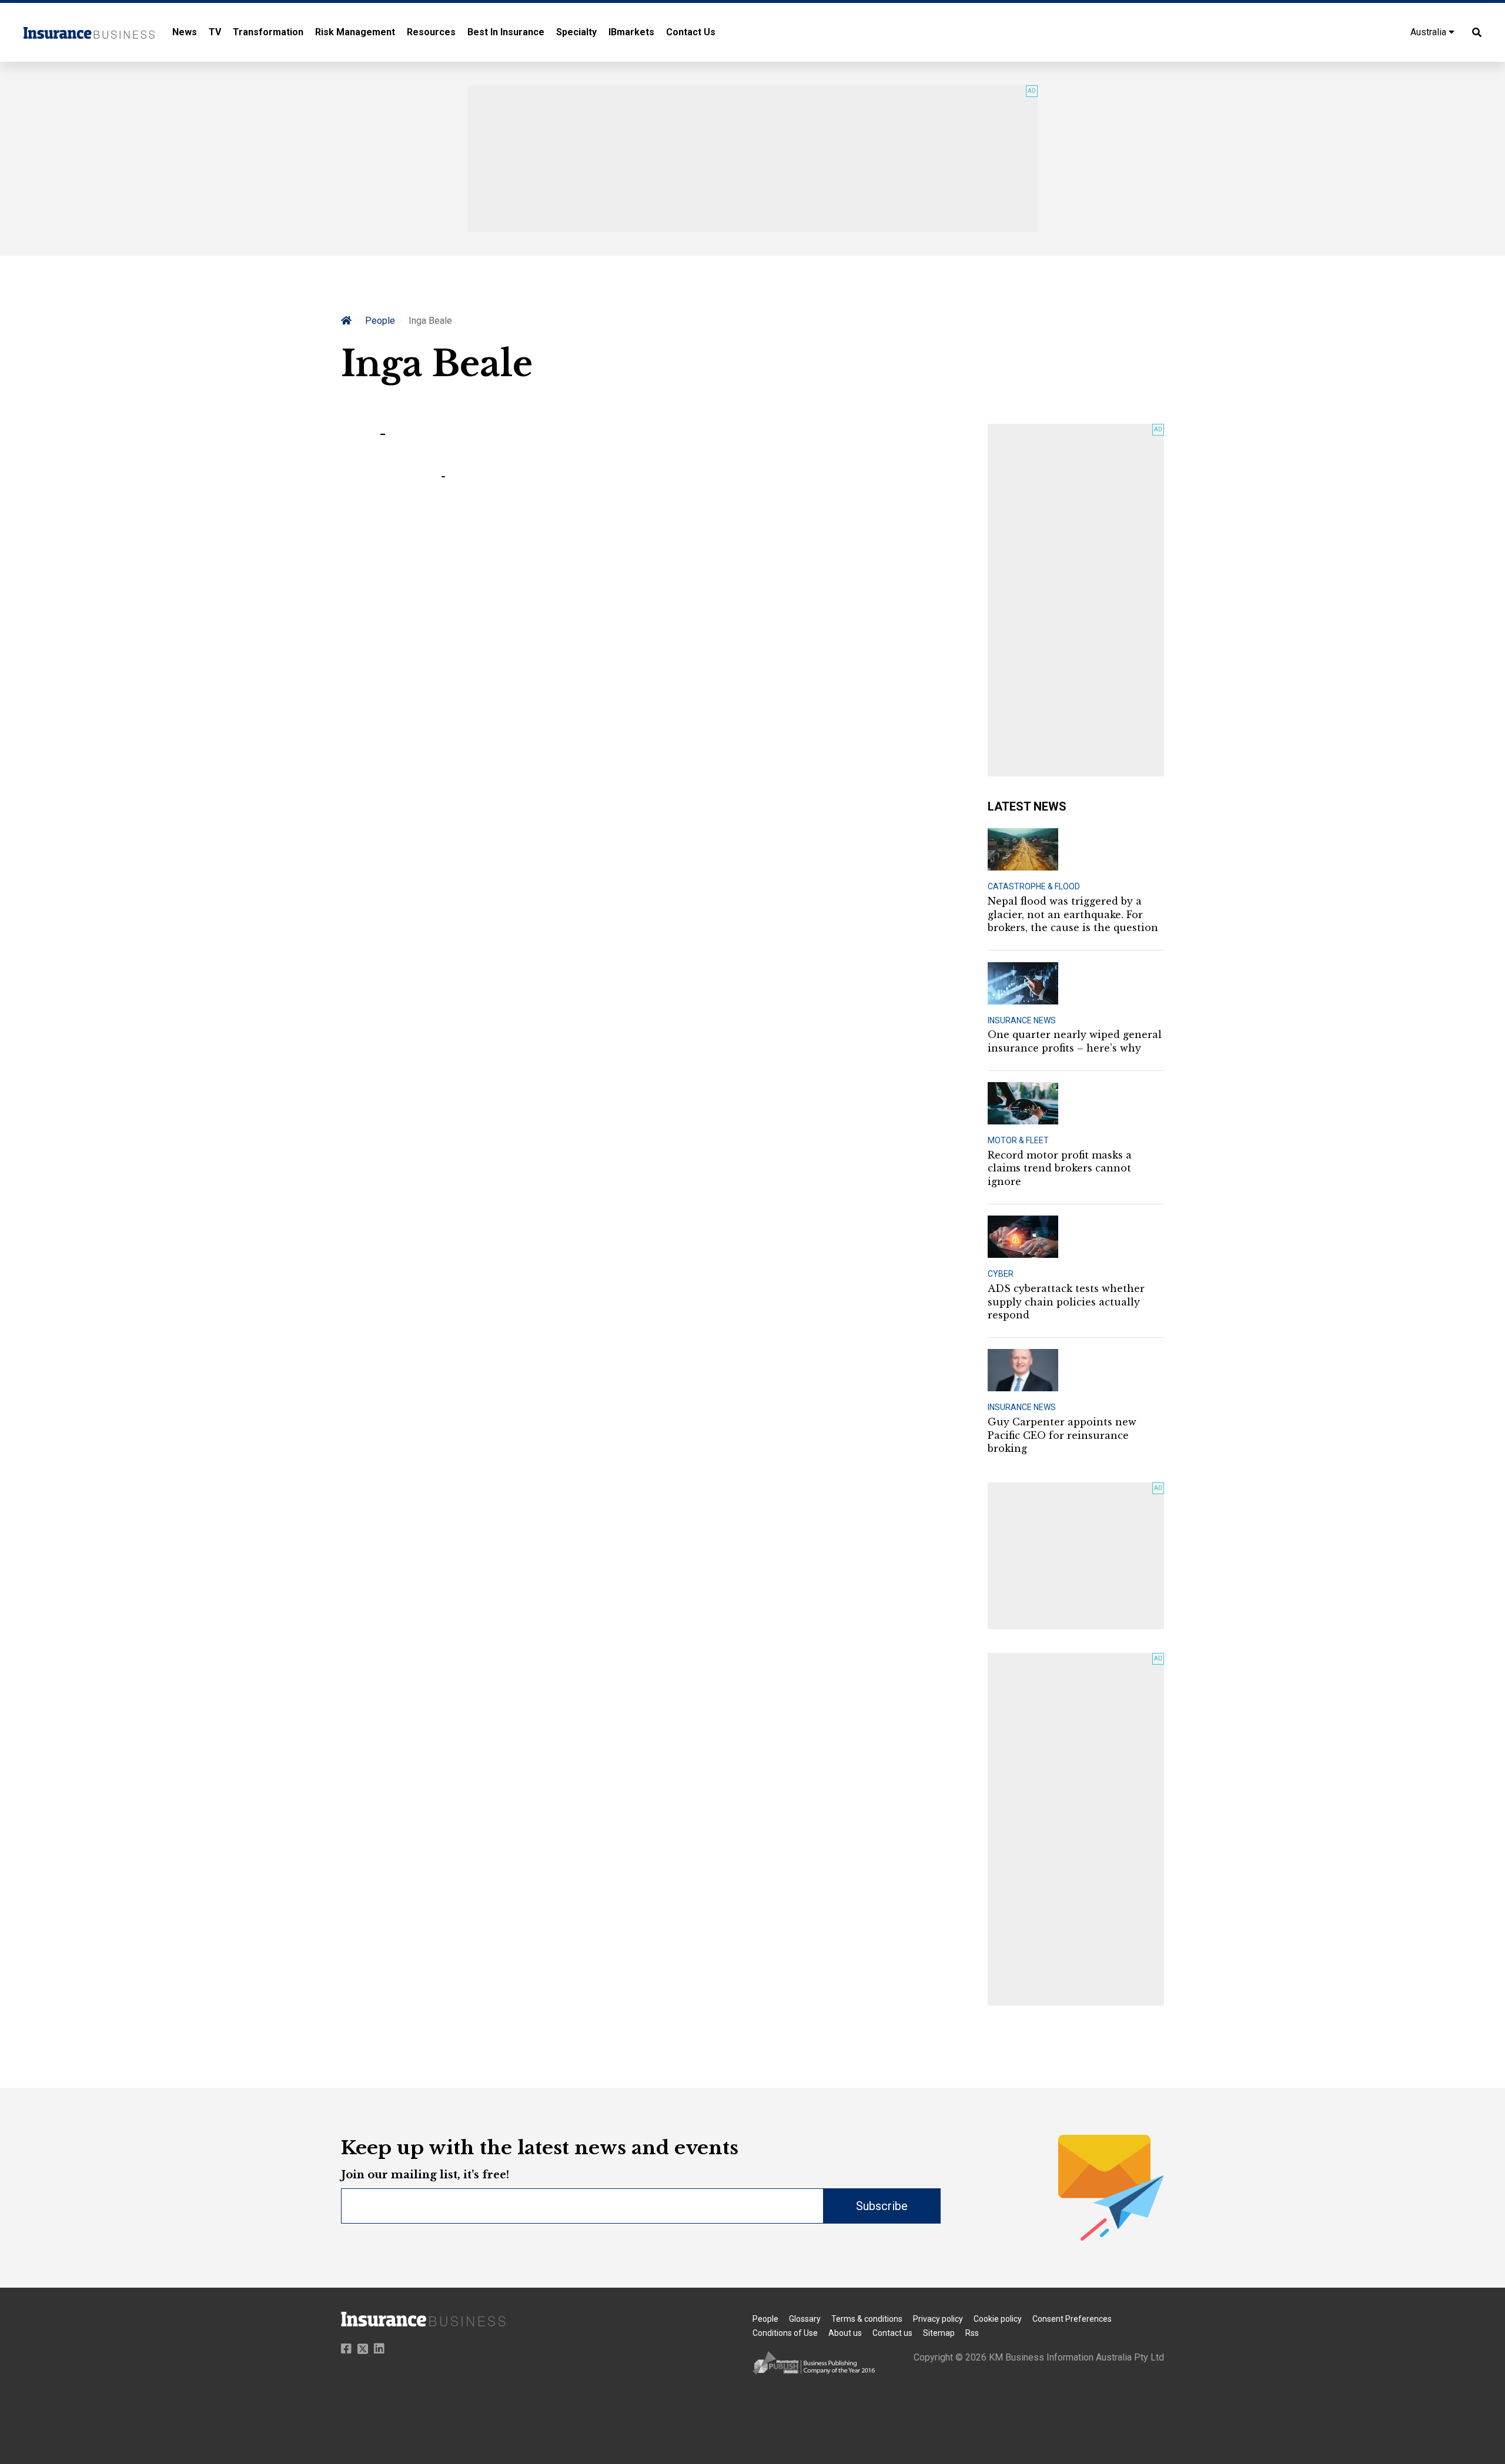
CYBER (1001, 1274)
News (185, 32)
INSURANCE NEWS (1022, 1020)
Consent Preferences (1072, 2319)
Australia (1429, 32)
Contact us (892, 2333)
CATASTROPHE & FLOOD (1034, 886)
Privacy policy (938, 2319)
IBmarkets (631, 32)
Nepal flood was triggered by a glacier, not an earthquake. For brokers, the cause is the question (1073, 914)
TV (215, 32)
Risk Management (355, 32)
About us (845, 2333)
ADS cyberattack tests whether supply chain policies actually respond (1066, 1302)
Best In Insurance (506, 32)
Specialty (576, 32)
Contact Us (691, 32)
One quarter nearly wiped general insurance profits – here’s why (1075, 1041)
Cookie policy (998, 2319)
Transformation (268, 32)
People (380, 321)
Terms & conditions (867, 2319)
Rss (972, 2333)
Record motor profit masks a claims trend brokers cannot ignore (1060, 1168)
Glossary (805, 2319)
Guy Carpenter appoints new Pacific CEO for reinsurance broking (1062, 1435)
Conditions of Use (785, 2333)
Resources (431, 32)
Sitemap (939, 2333)
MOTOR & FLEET (1018, 1140)
